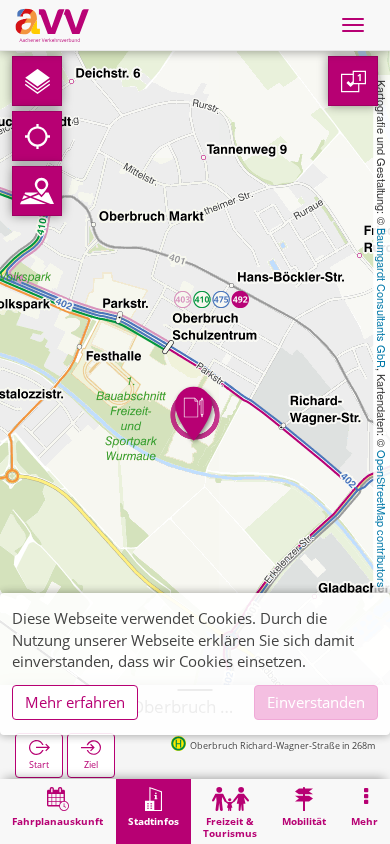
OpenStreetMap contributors (382, 519)
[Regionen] (37, 191)
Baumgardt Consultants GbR (382, 298)
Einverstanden (316, 702)
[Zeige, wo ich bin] (37, 136)
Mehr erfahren (75, 702)
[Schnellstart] (37, 81)
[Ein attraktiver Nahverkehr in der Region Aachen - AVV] (52, 25)
